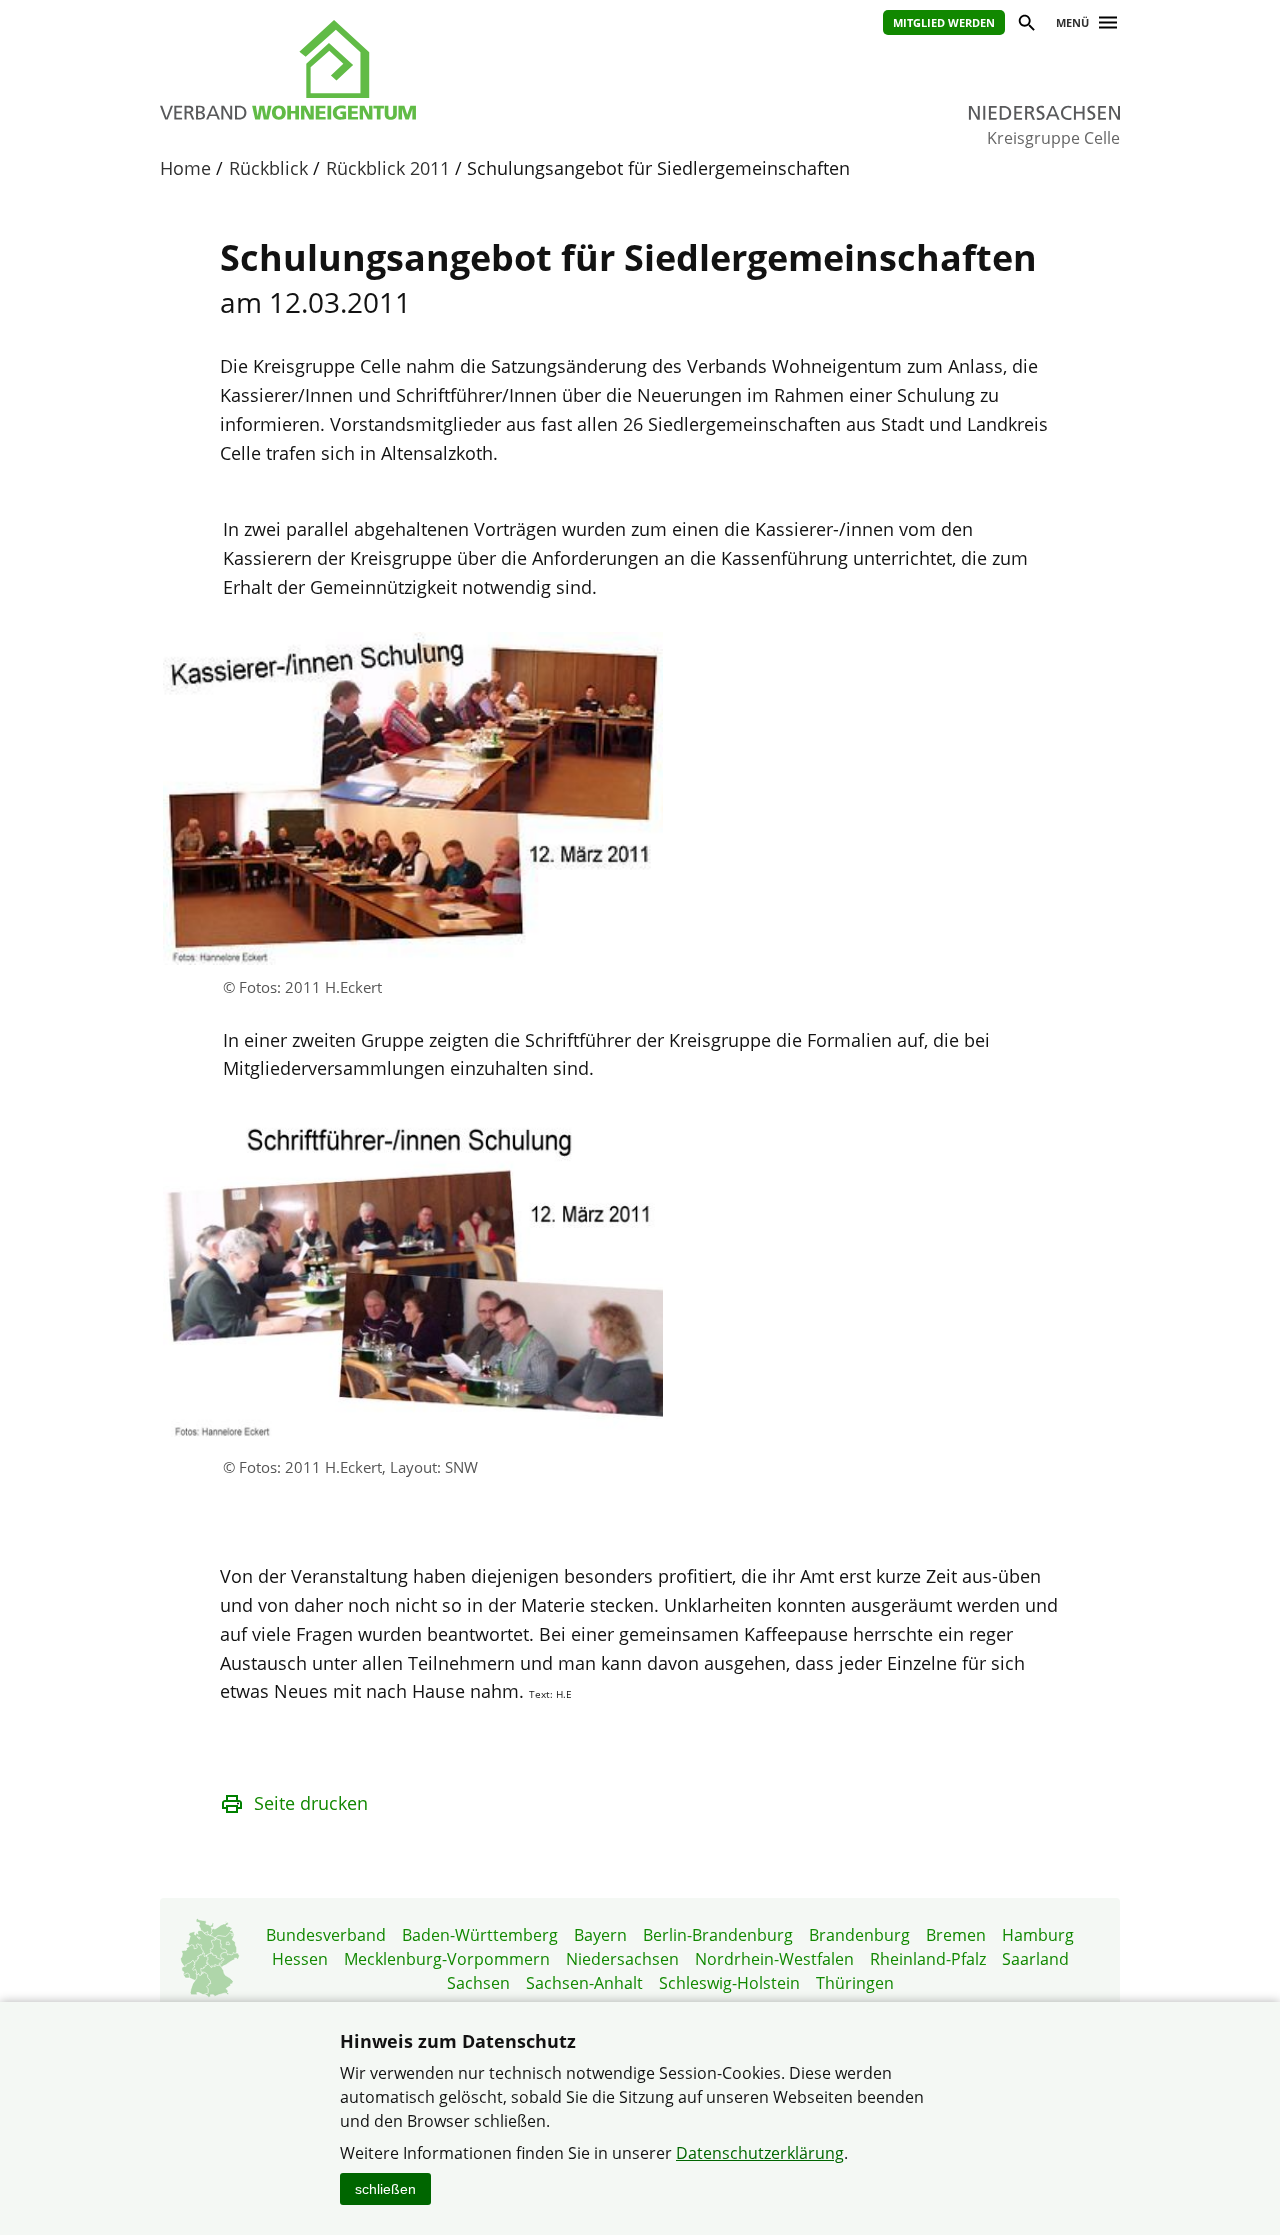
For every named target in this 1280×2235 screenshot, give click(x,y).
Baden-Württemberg (480, 1935)
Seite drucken (311, 1803)
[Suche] (1025, 25)
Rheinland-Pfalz (928, 1959)
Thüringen (855, 1983)
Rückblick (268, 168)
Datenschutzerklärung (760, 2153)
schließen (385, 2189)
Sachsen (478, 1983)
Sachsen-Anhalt (584, 1983)
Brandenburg (859, 1935)
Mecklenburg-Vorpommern (447, 1959)
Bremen (956, 1935)
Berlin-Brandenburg (718, 1935)
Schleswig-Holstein (729, 1983)
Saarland (1035, 1959)
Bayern (600, 1935)
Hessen (300, 1959)
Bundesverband (326, 1935)
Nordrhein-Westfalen (774, 1959)
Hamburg (1038, 1935)
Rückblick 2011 (388, 168)
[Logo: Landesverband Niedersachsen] (380, 70)
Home (185, 168)
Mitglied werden (944, 22)
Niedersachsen (622, 1959)
